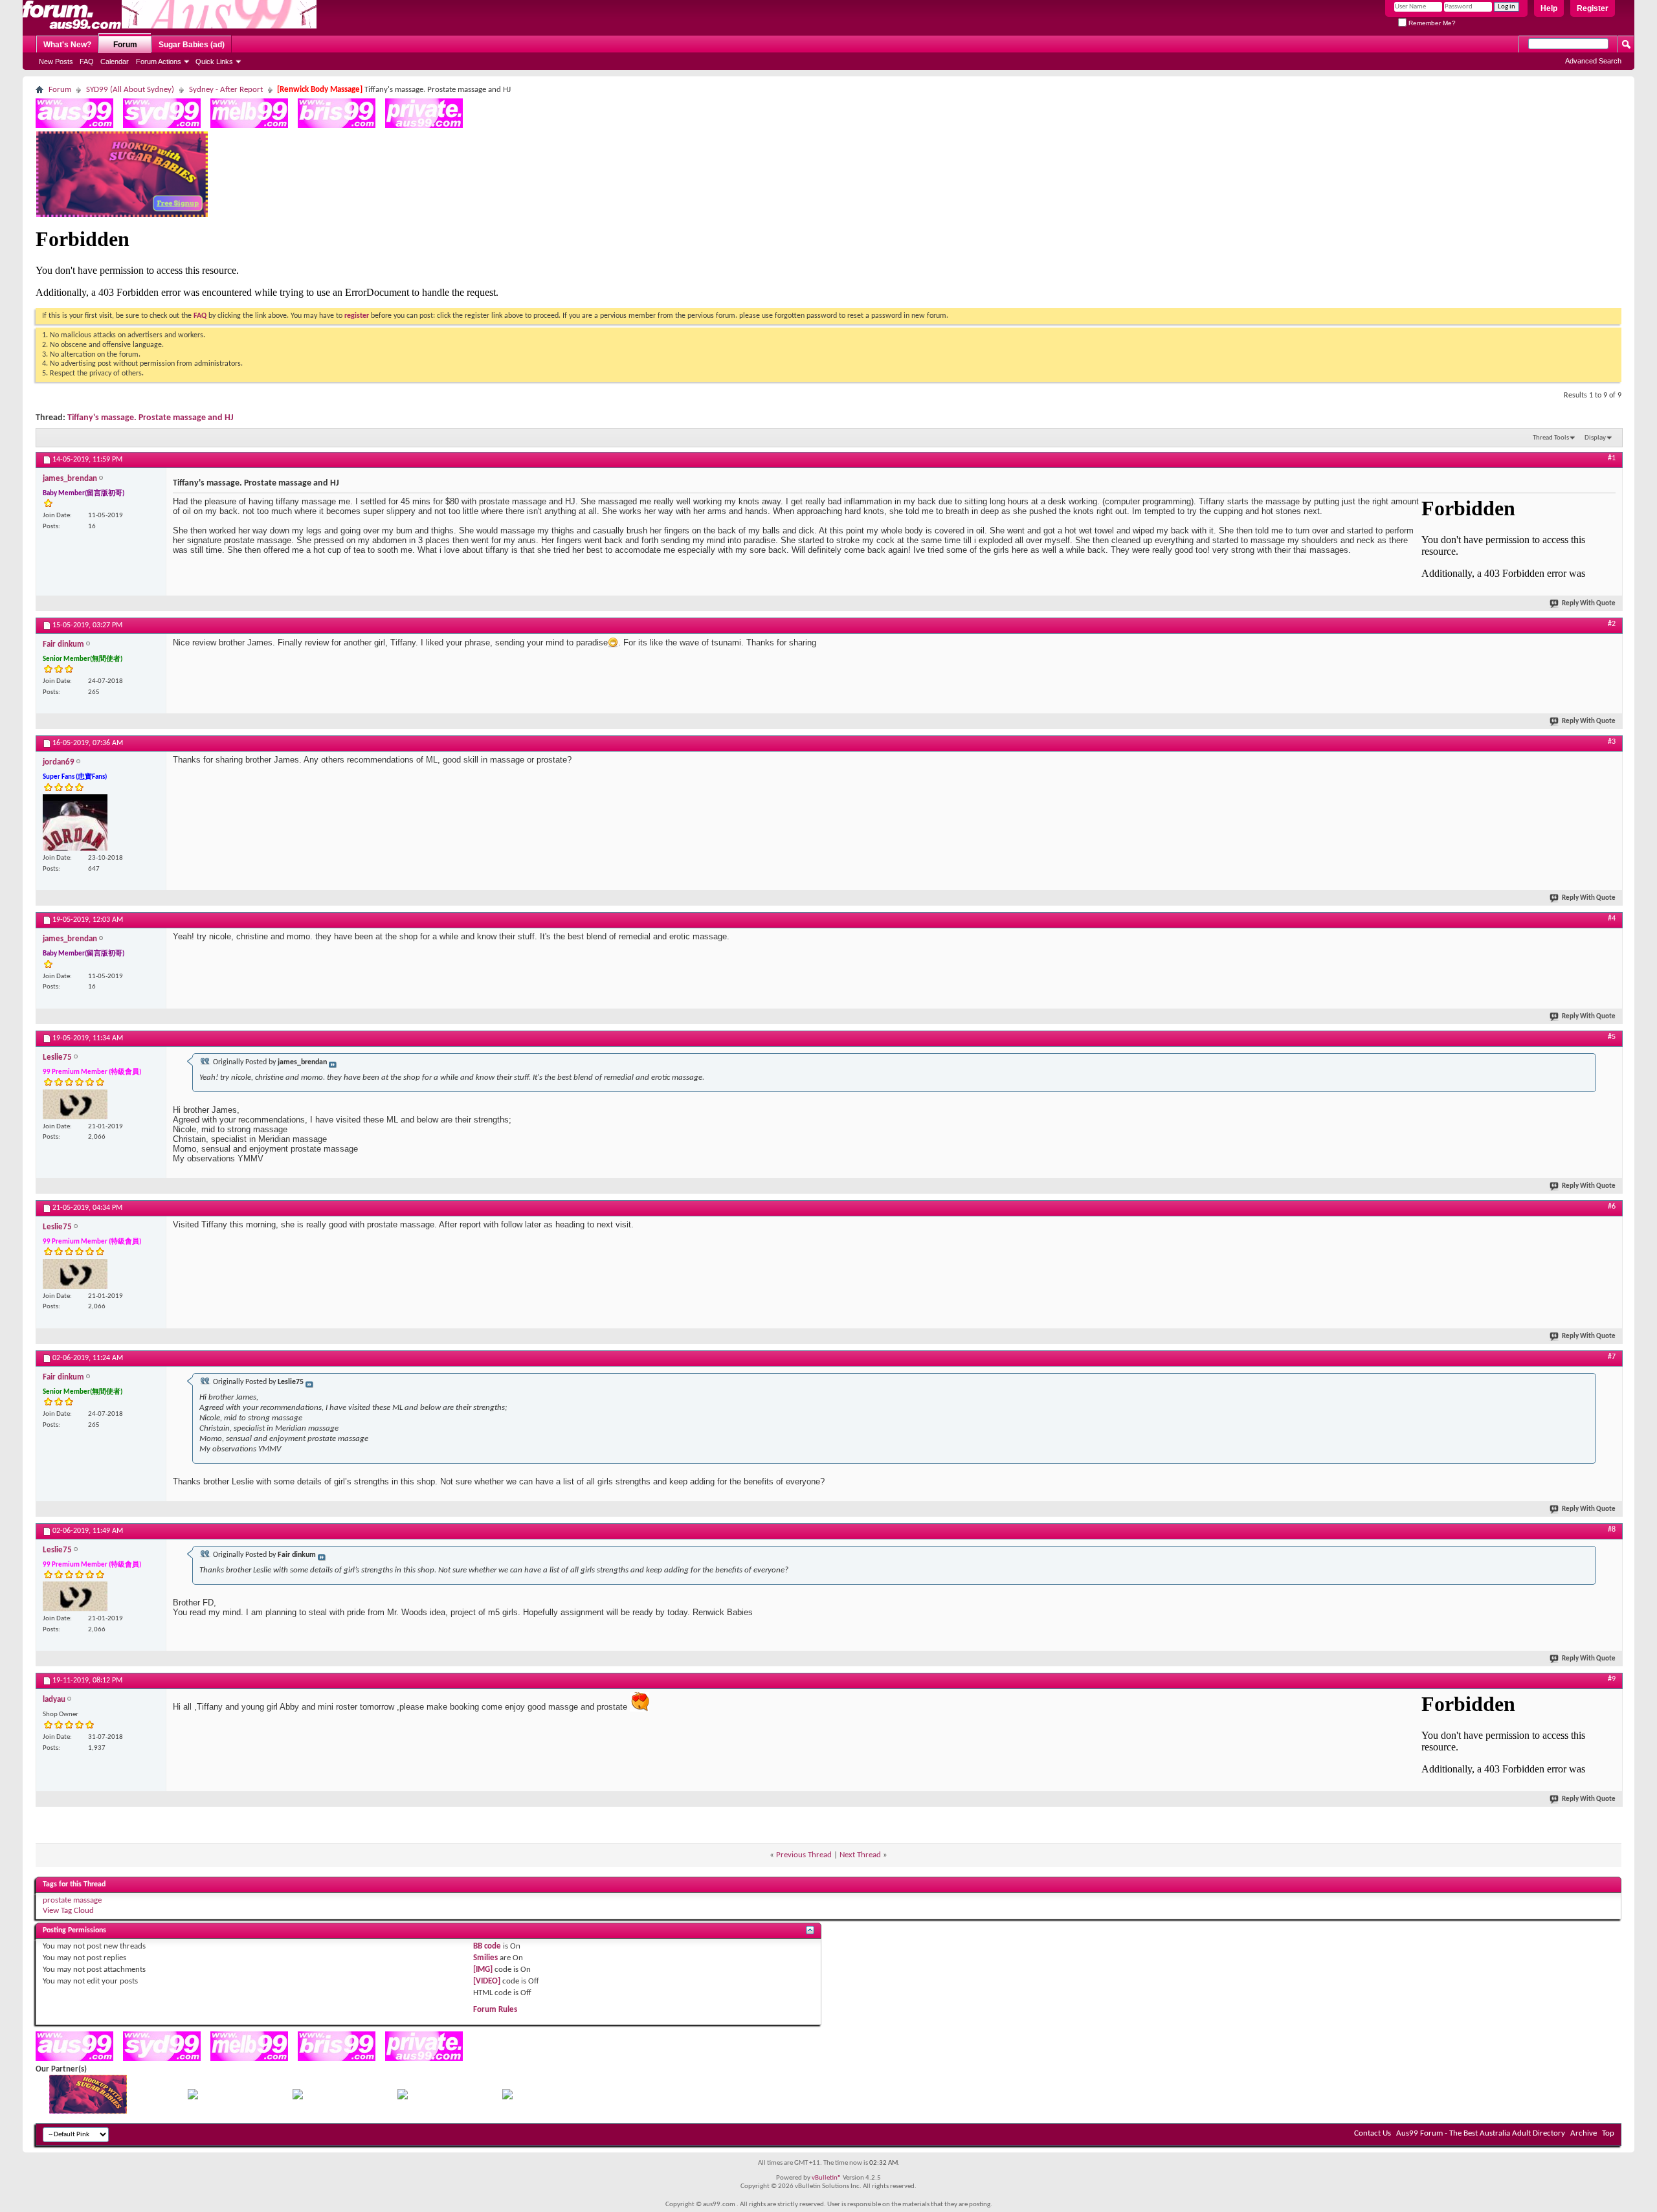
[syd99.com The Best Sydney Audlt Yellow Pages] (162, 126)
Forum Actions (159, 61)
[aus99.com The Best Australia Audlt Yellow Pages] (74, 126)
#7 (1612, 1357)
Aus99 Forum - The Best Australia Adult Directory (1481, 2133)
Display (1595, 438)
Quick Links (214, 61)
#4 (1612, 919)
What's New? (67, 45)
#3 (1612, 742)
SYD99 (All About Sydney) (130, 90)
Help (1549, 8)
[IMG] (483, 1970)
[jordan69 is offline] (75, 822)
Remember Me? (1431, 23)
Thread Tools (1551, 438)
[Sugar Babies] (122, 215)
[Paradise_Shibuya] (507, 2097)
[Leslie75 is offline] (75, 1104)
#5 (1612, 1037)
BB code (487, 1946)
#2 (1612, 624)
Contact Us (1373, 2133)
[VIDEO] (487, 1981)
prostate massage (72, 1900)
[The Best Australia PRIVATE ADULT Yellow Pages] (424, 126)
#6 (1612, 1207)
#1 (1612, 458)
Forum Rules (495, 2010)
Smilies (485, 1958)
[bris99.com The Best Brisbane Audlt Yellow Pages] (337, 126)
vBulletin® (827, 2178)
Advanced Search (1593, 61)
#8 (1612, 1530)
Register (1593, 8)
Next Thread (860, 1855)
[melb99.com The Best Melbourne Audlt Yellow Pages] (249, 126)
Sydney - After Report (226, 90)
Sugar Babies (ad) (192, 45)
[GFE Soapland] (403, 2097)
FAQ (87, 61)
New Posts (56, 61)
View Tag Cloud (68, 1911)
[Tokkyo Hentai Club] (193, 2097)
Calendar (115, 61)
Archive (1584, 2133)
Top (1608, 2133)
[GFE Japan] (298, 2097)
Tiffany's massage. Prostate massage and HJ (150, 418)
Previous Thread (804, 1855)
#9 (1612, 1679)
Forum (125, 45)
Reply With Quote (1589, 604)
